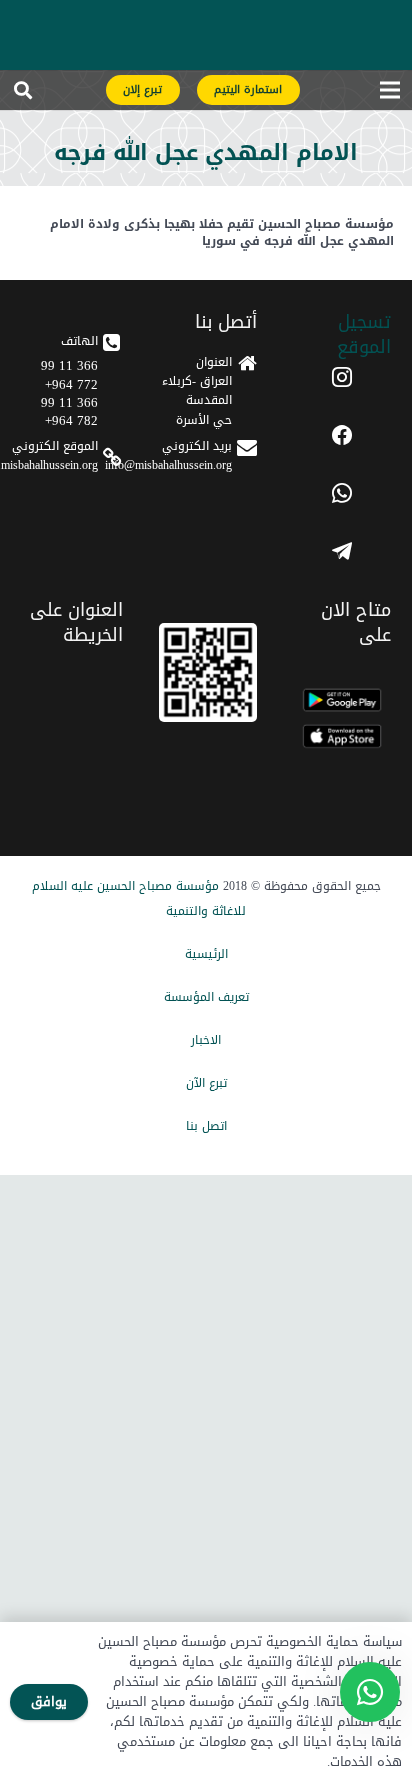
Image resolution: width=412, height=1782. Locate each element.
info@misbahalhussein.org (168, 465)
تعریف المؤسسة (206, 997)
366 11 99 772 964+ (69, 374)
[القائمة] (389, 94)
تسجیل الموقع (364, 334)
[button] (23, 94)
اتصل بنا (206, 1126)
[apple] (342, 736)
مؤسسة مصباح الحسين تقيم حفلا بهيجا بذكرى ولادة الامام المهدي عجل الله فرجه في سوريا (222, 232)
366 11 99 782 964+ (69, 411)
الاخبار (206, 1040)
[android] (342, 700)
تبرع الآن (206, 1083)
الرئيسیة (206, 954)
